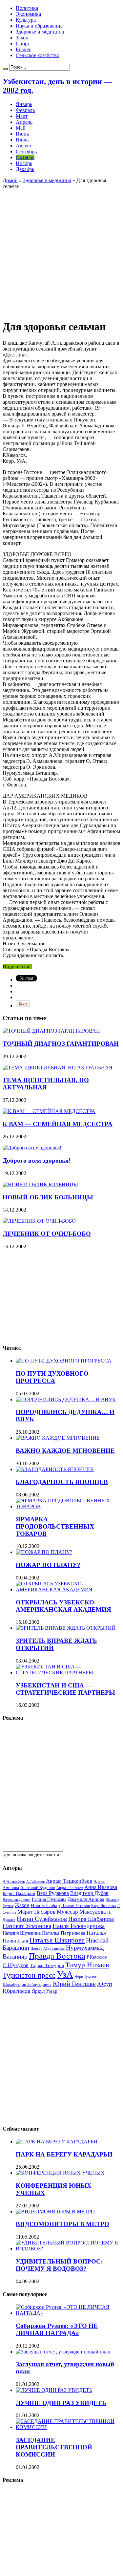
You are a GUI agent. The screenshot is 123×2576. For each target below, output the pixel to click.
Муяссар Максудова (81, 1912)
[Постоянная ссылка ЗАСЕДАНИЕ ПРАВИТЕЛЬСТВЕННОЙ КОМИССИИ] (68, 2427)
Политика (27, 8)
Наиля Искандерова (79, 1926)
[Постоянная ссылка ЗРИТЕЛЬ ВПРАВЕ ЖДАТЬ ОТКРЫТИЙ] (66, 1628)
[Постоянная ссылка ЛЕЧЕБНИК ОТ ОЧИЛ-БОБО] (39, 1221)
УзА (65, 1974)
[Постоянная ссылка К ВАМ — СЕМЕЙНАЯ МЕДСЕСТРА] (49, 1111)
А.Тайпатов (35, 1881)
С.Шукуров (16, 1965)
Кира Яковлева (103, 1906)
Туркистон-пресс (29, 1975)
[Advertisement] (61, 251)
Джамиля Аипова (86, 1899)
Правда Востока (57, 1956)
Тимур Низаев (87, 1965)
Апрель (24, 122)
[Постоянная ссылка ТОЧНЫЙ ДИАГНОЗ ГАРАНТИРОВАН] (51, 1031)
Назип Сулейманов (42, 1919)
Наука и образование (39, 26)
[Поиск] (5, 69)
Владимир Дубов (89, 1893)
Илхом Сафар (45, 1905)
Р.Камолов (97, 1957)
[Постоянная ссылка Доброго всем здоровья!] (32, 1148)
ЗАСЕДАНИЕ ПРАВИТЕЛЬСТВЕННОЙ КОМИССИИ (54, 2447)
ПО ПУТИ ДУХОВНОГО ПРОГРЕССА (52, 1377)
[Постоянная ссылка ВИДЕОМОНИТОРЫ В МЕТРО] (55, 2211)
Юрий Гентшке (74, 1984)
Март (22, 116)
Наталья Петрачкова (64, 1933)
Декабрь (25, 169)
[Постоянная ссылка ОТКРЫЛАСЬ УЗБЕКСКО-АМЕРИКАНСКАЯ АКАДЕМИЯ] (68, 1589)
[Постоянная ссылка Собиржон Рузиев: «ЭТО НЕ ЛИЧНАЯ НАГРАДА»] (68, 2313)
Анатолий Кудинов (38, 1888)
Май (21, 128)
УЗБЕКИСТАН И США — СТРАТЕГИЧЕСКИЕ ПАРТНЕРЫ (65, 1689)
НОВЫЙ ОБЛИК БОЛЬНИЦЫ (48, 1197)
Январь (24, 104)
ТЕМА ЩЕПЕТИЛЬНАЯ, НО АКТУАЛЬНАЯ (46, 1084)
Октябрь (25, 157)
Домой (10, 180)
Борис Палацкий (19, 1893)
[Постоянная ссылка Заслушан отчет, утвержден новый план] (63, 2352)
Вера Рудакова (53, 1893)
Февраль (25, 110)
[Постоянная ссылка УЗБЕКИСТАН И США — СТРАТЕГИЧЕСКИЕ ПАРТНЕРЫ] (68, 1673)
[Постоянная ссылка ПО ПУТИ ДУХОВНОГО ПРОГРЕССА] (64, 1361)
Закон (22, 38)
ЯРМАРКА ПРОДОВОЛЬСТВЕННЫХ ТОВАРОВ (55, 1526)
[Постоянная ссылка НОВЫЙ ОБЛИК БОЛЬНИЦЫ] (40, 1184)
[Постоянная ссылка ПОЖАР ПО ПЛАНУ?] (44, 1552)
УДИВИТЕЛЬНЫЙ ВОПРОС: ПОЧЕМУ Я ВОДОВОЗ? (59, 2265)
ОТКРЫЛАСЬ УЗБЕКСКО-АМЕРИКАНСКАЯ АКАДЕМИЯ (63, 1606)
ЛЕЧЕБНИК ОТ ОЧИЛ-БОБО (47, 1234)
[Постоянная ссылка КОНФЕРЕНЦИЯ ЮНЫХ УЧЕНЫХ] (60, 2173)
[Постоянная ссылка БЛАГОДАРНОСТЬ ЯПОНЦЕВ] (55, 1469)
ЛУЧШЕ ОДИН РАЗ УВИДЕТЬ (61, 2403)
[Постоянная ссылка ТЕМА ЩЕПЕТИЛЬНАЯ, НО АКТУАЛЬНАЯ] (58, 1068)
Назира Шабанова (91, 1919)
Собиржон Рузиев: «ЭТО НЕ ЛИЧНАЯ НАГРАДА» (57, 2329)
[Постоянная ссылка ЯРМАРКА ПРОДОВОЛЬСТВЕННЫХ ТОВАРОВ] (68, 1506)
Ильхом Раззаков (76, 1906)
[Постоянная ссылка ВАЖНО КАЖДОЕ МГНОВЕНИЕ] (58, 1438)
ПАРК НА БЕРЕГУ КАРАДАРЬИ (64, 2154)
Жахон (22, 1905)
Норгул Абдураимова (48, 1949)
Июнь (22, 134)
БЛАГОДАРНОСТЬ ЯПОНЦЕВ (62, 1482)
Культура (26, 20)
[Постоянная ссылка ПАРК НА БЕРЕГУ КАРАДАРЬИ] (57, 2142)
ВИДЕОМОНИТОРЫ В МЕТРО (62, 2224)
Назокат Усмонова (27, 1926)
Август (24, 146)
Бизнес (23, 49)
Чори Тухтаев (86, 1976)
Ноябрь (24, 163)
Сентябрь (26, 151)
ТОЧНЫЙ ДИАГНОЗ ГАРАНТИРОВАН (61, 1044)
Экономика (28, 14)
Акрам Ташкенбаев (69, 1881)
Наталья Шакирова (57, 1940)
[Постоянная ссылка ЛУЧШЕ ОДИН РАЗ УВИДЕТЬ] (54, 2390)
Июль (22, 140)
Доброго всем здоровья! (37, 1160)
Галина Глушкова (49, 1899)
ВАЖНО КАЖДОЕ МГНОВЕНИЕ (65, 1451)
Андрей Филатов (70, 1888)
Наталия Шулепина (22, 1933)
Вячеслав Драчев (17, 1900)
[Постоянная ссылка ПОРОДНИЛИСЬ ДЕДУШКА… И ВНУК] (66, 1399)
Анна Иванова (101, 1887)
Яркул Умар (45, 1991)
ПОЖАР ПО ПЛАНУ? (48, 1565)
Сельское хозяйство (38, 55)
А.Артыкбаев (14, 1881)
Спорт (23, 43)
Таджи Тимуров (47, 1965)
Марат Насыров (36, 1912)
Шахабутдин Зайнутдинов (27, 1984)
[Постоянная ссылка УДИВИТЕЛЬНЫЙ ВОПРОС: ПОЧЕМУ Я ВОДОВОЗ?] (68, 2249)
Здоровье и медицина (40, 32)
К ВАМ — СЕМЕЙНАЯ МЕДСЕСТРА (58, 1124)
